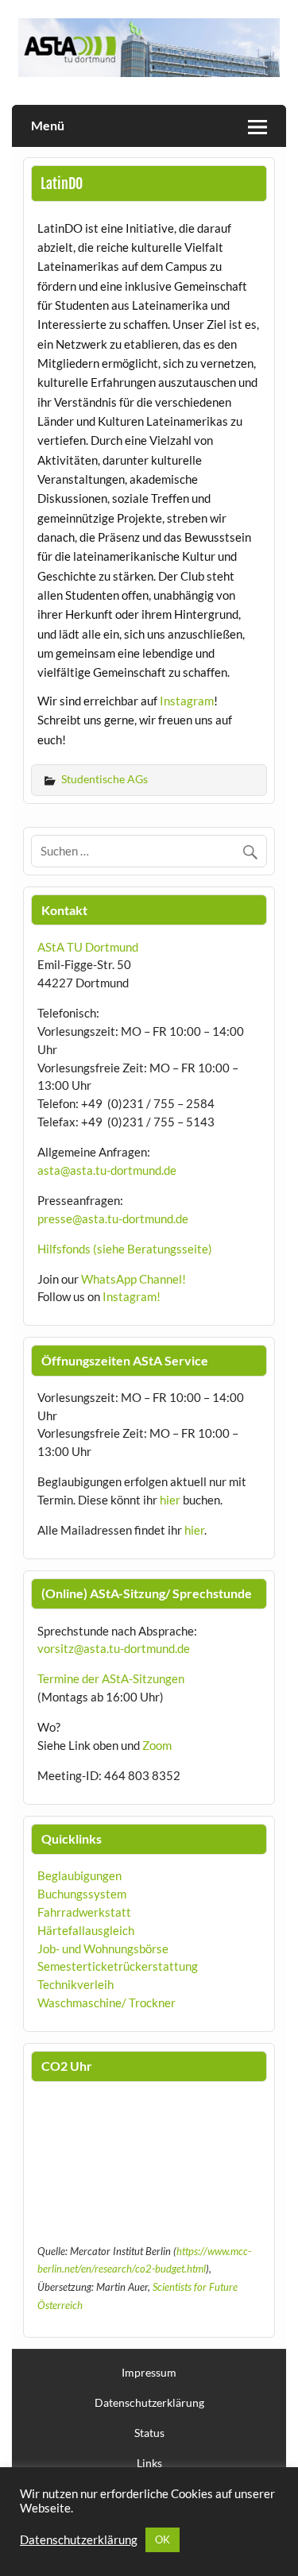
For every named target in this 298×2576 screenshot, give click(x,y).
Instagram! (132, 1296)
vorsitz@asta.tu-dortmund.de (114, 1648)
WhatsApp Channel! (134, 1279)
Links (149, 2463)
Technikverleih (75, 1984)
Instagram (187, 701)
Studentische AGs (104, 779)
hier (170, 1500)
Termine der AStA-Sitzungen (111, 1678)
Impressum (149, 2373)
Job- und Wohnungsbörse (103, 1948)
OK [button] (163, 2539)
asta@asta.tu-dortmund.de (107, 1170)
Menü (48, 125)
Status (149, 2433)
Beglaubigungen (79, 1875)
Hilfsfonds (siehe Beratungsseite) (125, 1249)
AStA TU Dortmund (88, 947)
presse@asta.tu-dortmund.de (113, 1218)
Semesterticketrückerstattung (118, 1966)
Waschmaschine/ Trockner (106, 2002)
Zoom (157, 1745)
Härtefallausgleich (86, 1930)
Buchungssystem (82, 1894)
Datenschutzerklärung (149, 2403)
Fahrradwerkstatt (84, 1912)
